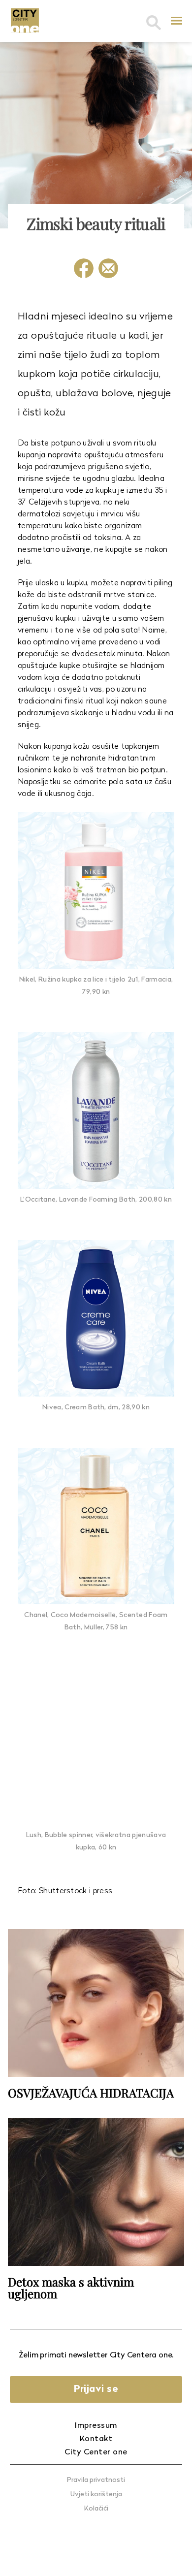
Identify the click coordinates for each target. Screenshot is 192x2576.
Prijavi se (96, 2389)
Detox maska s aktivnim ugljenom (71, 2288)
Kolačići (96, 2509)
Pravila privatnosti (96, 2480)
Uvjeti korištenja (96, 2495)
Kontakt (96, 2439)
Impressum (96, 2426)
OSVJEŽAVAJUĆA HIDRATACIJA (91, 2093)
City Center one (96, 2452)
